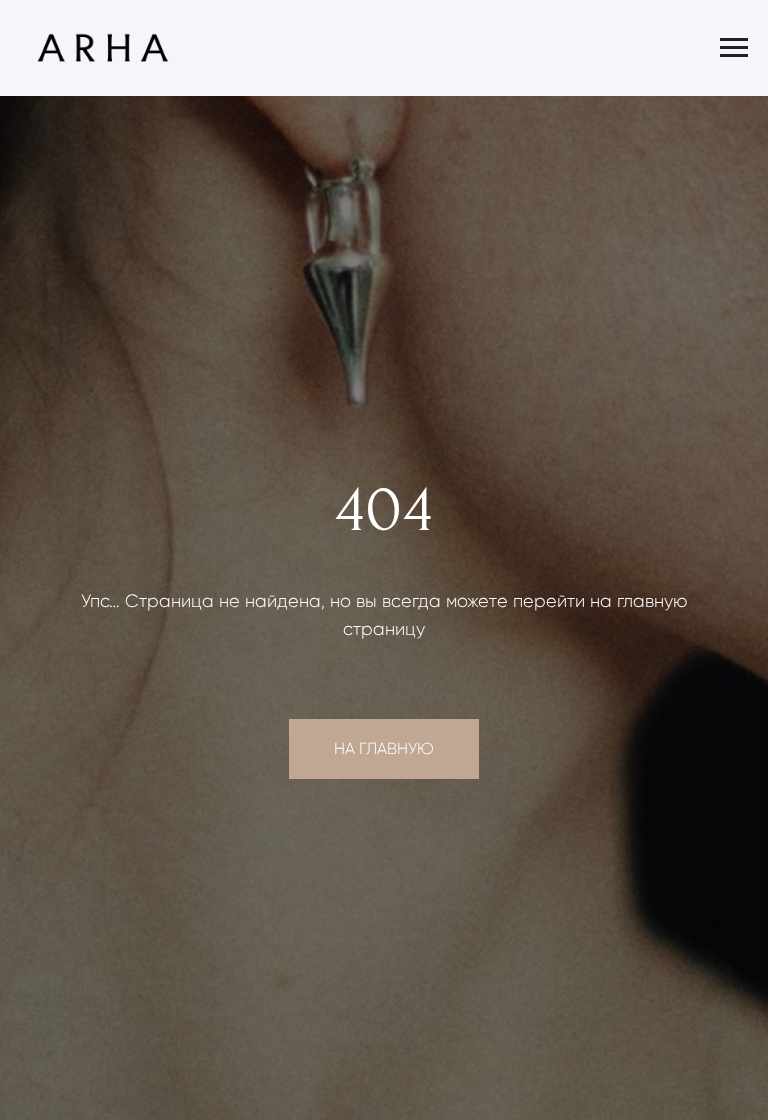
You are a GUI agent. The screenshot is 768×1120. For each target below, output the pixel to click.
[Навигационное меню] (734, 48)
